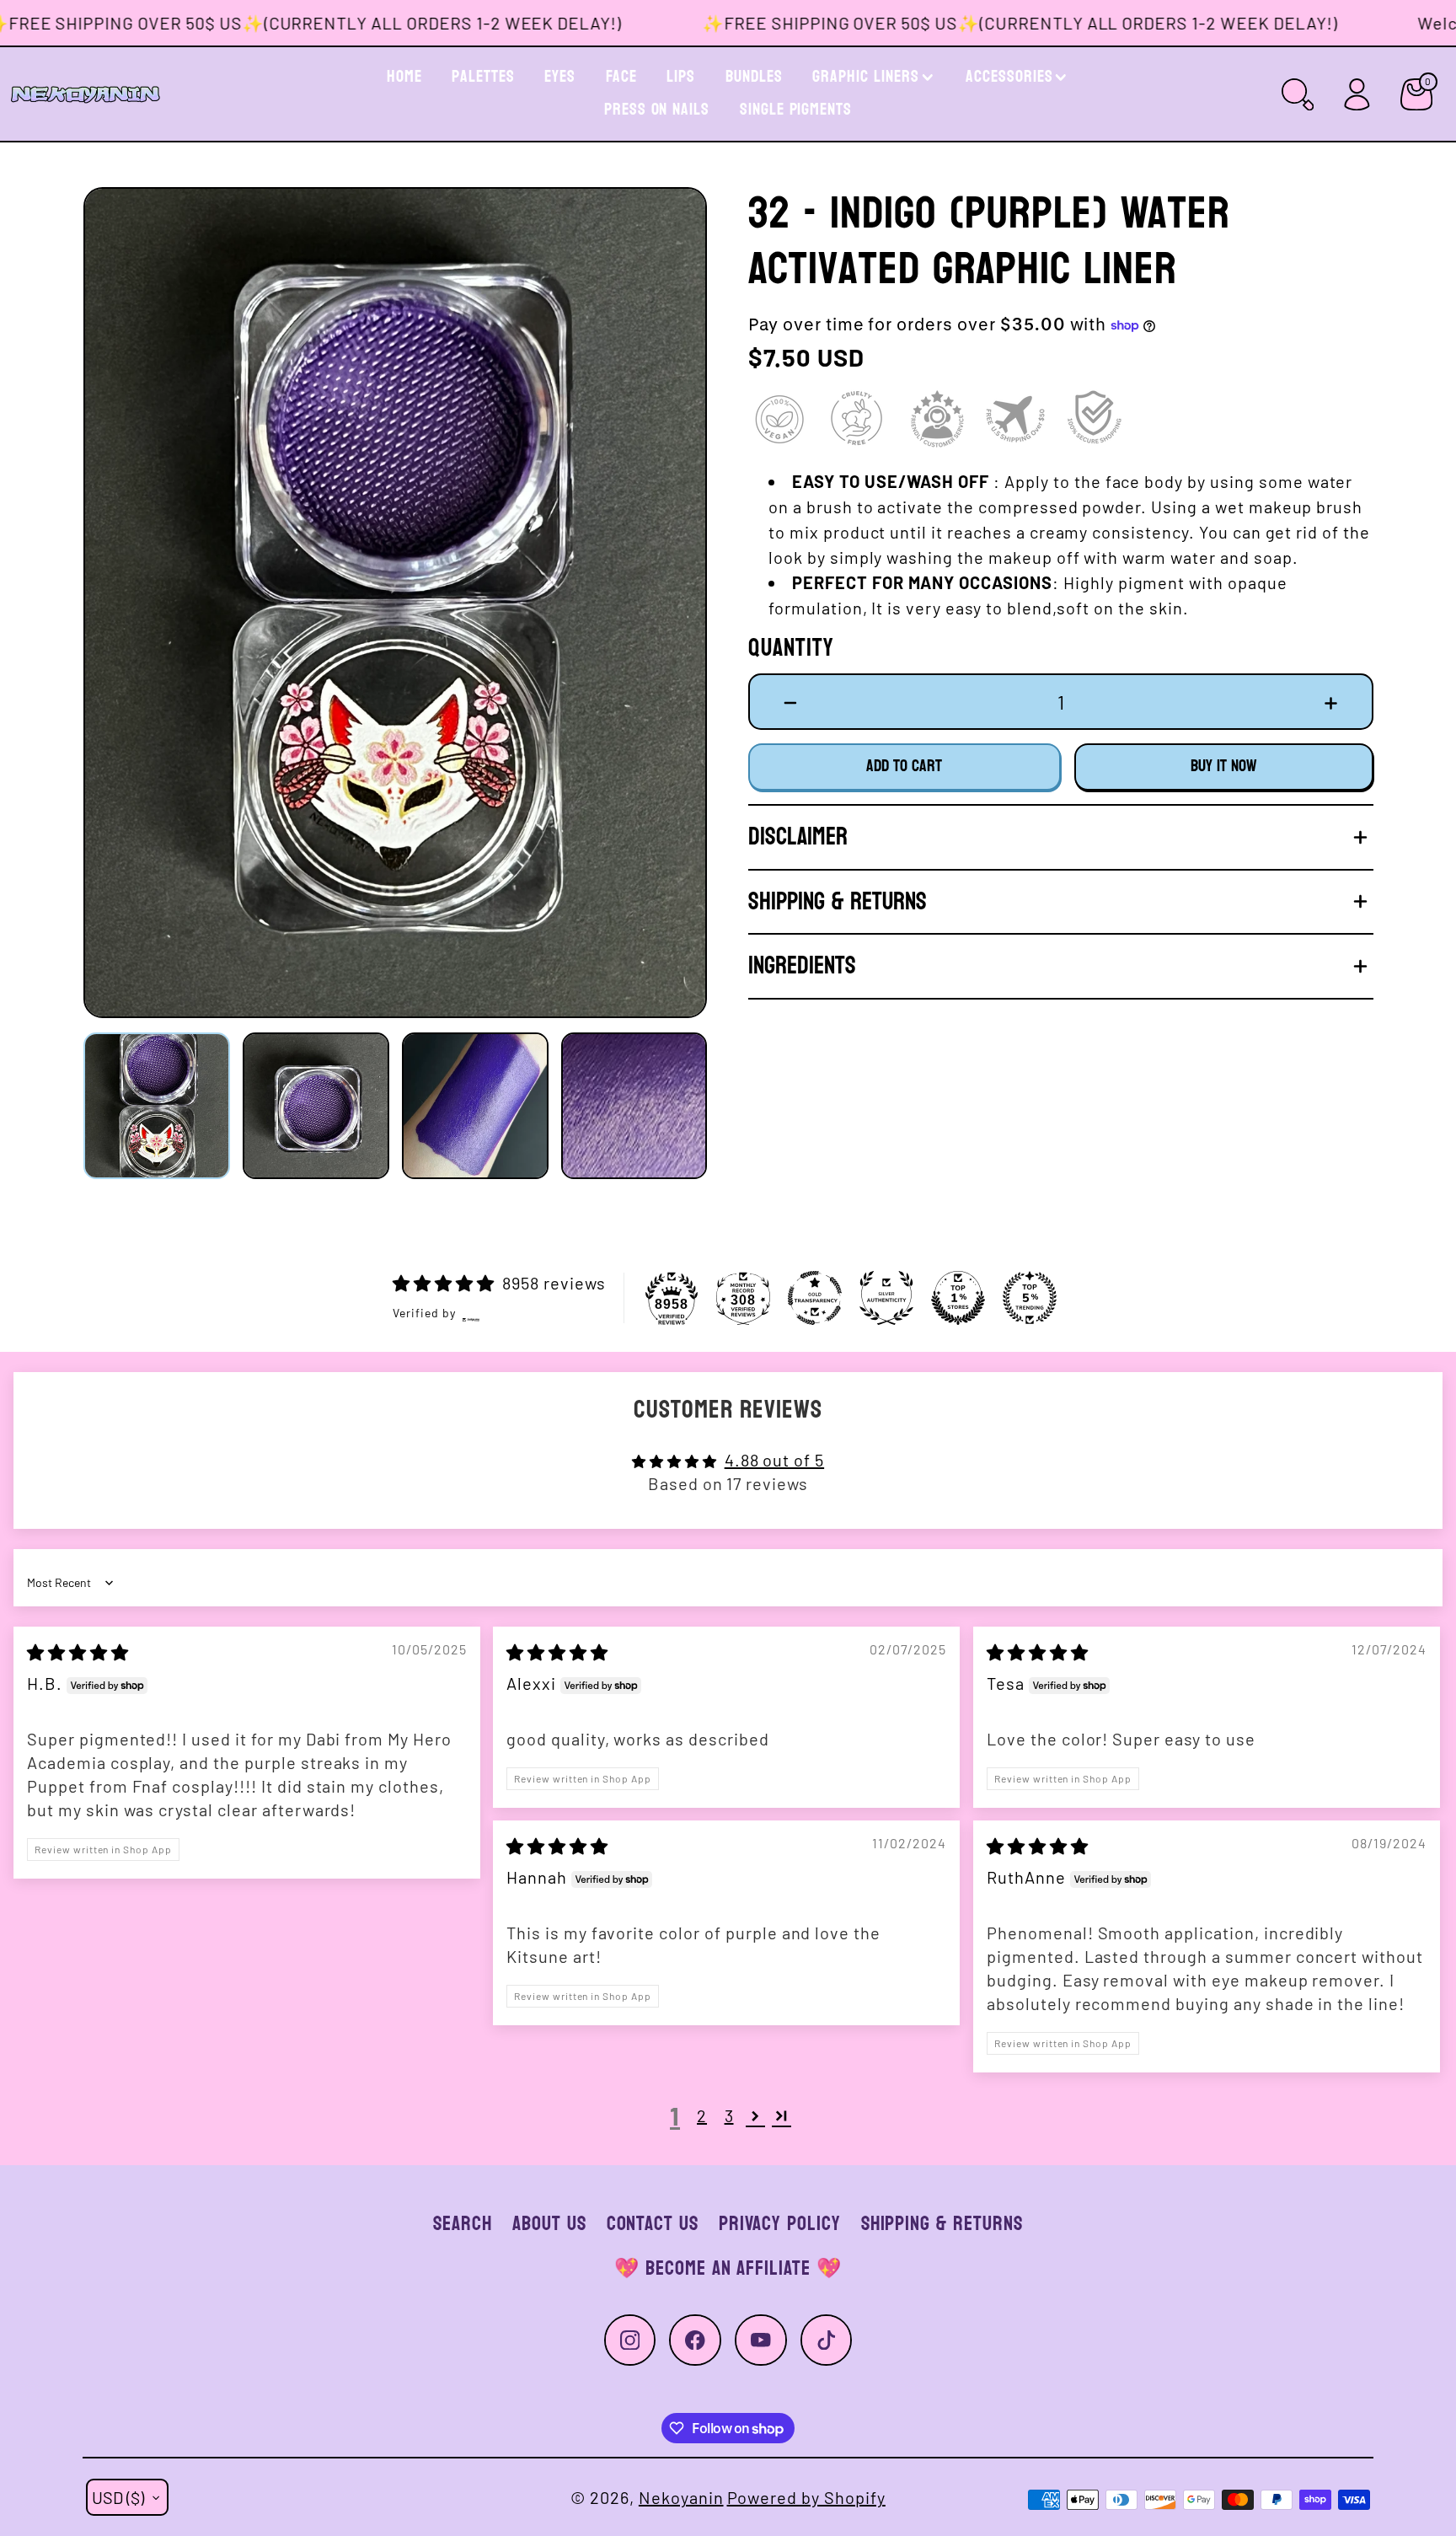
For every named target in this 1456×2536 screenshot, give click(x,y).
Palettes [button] (483, 77)
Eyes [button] (560, 77)
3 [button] (729, 2115)
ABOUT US (549, 2224)
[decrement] (791, 701)
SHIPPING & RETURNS (942, 2224)
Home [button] (404, 77)
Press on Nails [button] (657, 110)
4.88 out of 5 (774, 1460)
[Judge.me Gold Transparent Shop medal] (815, 1298)
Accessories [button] (1009, 77)
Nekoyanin (681, 2497)
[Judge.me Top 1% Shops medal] (958, 1298)
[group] (395, 602)
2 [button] (702, 2115)
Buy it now (1224, 766)
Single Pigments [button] (796, 110)
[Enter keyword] (1298, 94)
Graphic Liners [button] (865, 77)
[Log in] (1357, 94)
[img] (78, 1652)
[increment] (1331, 701)
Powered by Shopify (806, 2497)
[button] (120, 603)
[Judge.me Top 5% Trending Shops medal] (1030, 1298)
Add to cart (904, 766)
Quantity (791, 649)
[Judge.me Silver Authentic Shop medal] (886, 1298)
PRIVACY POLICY (779, 2224)
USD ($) (118, 2497)
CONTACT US (653, 2224)
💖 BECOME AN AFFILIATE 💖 (728, 2268)
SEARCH (463, 2224)
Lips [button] (681, 77)
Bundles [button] (754, 77)
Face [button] (621, 77)
